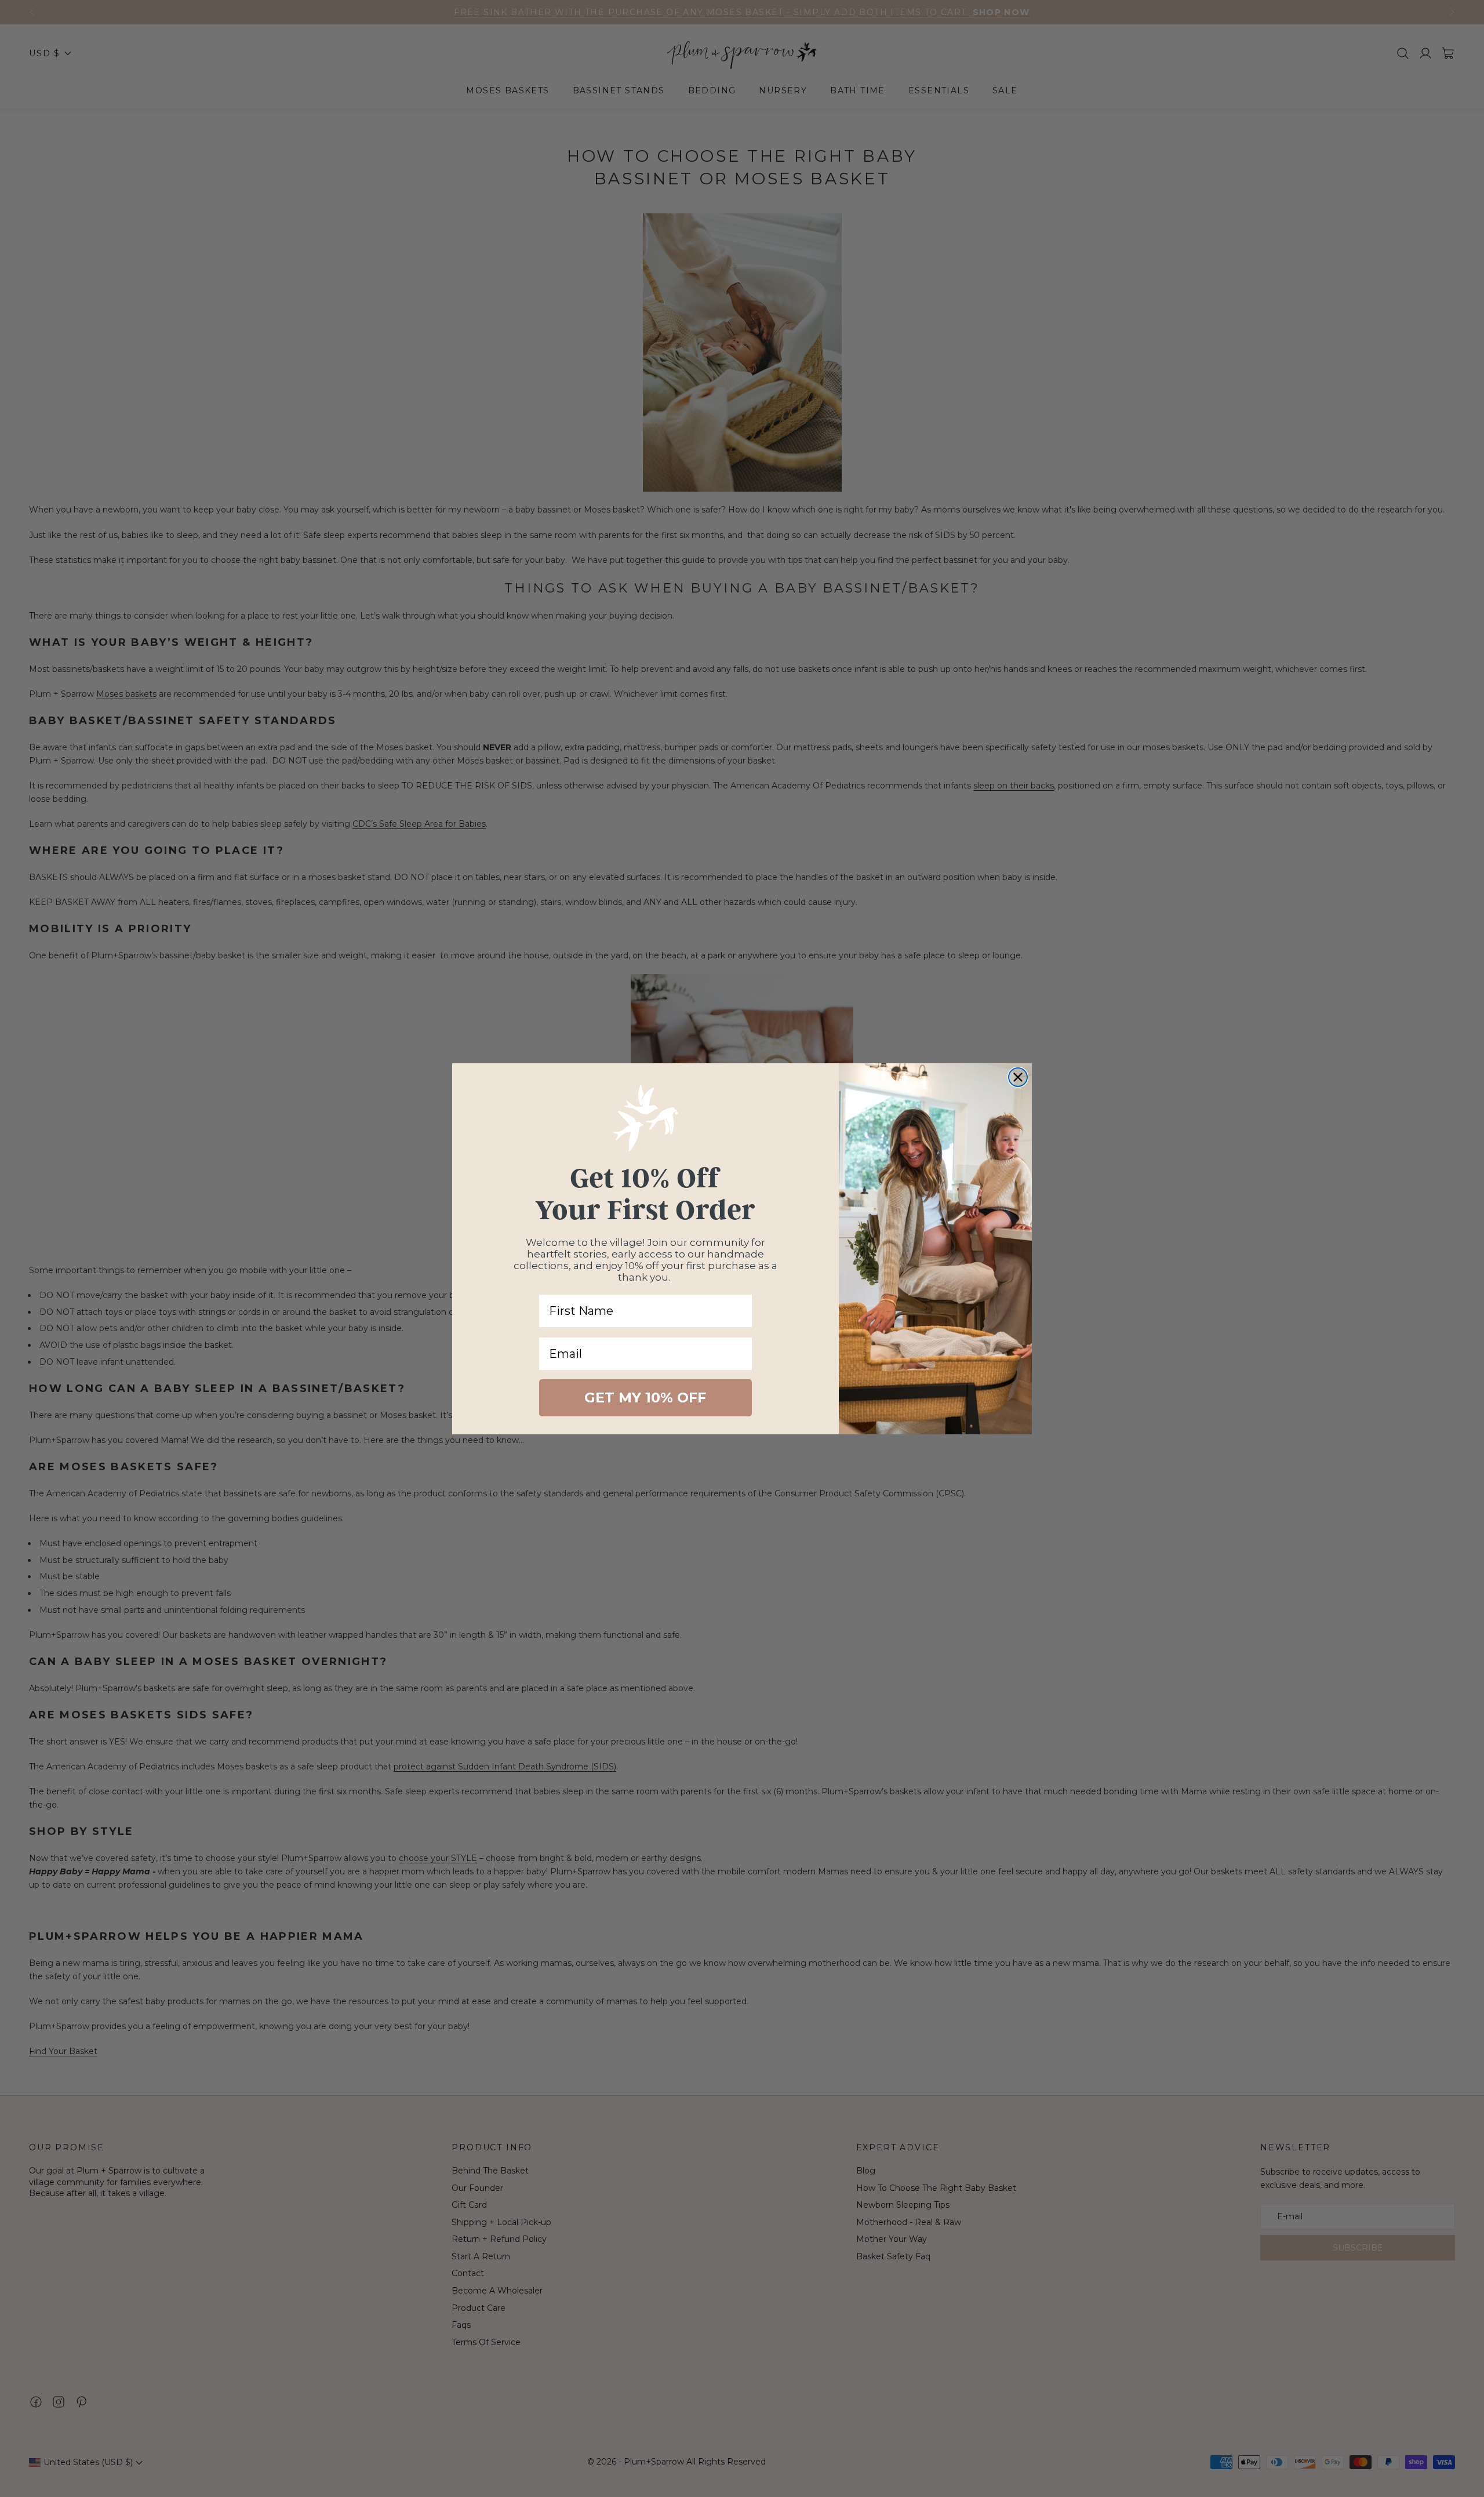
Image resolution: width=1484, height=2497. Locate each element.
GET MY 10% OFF (645, 1397)
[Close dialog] (1018, 1077)
